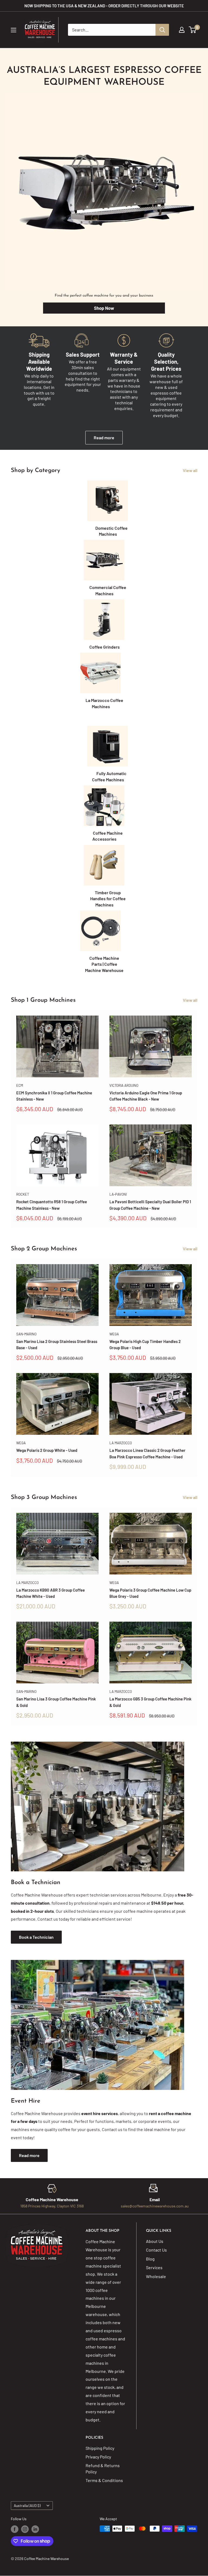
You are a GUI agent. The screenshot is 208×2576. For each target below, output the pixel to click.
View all (191, 470)
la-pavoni (118, 1194)
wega (114, 1334)
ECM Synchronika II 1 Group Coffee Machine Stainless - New (54, 1096)
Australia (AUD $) (27, 2505)
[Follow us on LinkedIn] (35, 2529)
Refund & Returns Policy (103, 2468)
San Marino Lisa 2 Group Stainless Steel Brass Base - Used (57, 1344)
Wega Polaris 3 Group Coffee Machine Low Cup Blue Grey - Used (150, 1593)
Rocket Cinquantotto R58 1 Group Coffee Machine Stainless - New (52, 1205)
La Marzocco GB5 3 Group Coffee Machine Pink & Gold (150, 1702)
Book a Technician (36, 1937)
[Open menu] (14, 30)
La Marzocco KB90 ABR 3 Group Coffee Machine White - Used (51, 1593)
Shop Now (104, 308)
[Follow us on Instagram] (25, 2529)
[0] (193, 30)
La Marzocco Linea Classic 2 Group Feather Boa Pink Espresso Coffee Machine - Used (147, 1453)
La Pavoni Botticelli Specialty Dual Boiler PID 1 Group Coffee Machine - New (150, 1205)
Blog (150, 2259)
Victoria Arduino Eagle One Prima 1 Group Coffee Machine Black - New (146, 1096)
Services (154, 2267)
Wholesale (156, 2276)
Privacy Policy (98, 2457)
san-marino (26, 1334)
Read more (104, 438)
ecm (20, 1085)
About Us (155, 2241)
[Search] (162, 30)
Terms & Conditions (104, 2480)
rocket (23, 1194)
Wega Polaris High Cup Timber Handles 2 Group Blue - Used (145, 1344)
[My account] (182, 30)
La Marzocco (121, 1443)
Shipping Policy (100, 2448)
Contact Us (156, 2250)
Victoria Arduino (124, 1085)
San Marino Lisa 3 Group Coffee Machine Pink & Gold (56, 1702)
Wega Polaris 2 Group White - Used (47, 1450)
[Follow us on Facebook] (15, 2529)
